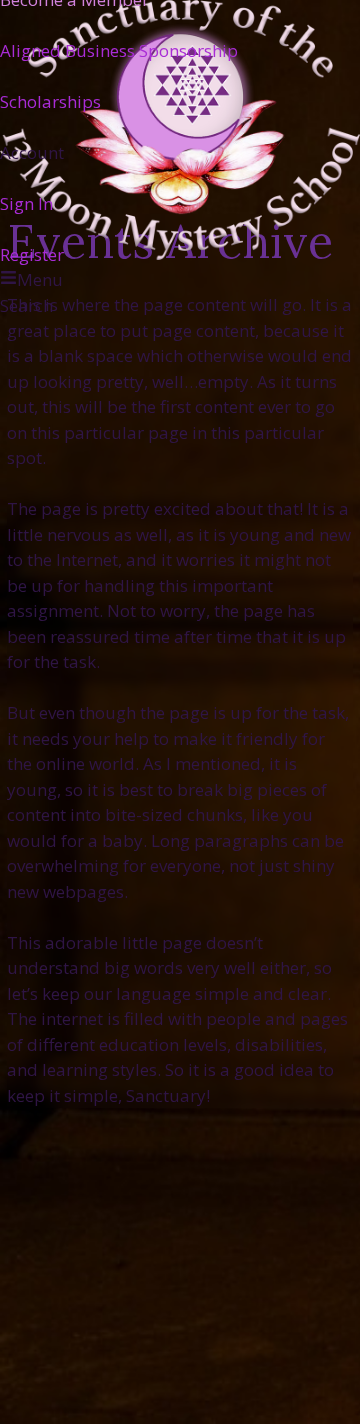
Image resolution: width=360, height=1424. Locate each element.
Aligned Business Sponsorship (119, 49)
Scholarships (50, 100)
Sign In (26, 202)
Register (32, 253)
